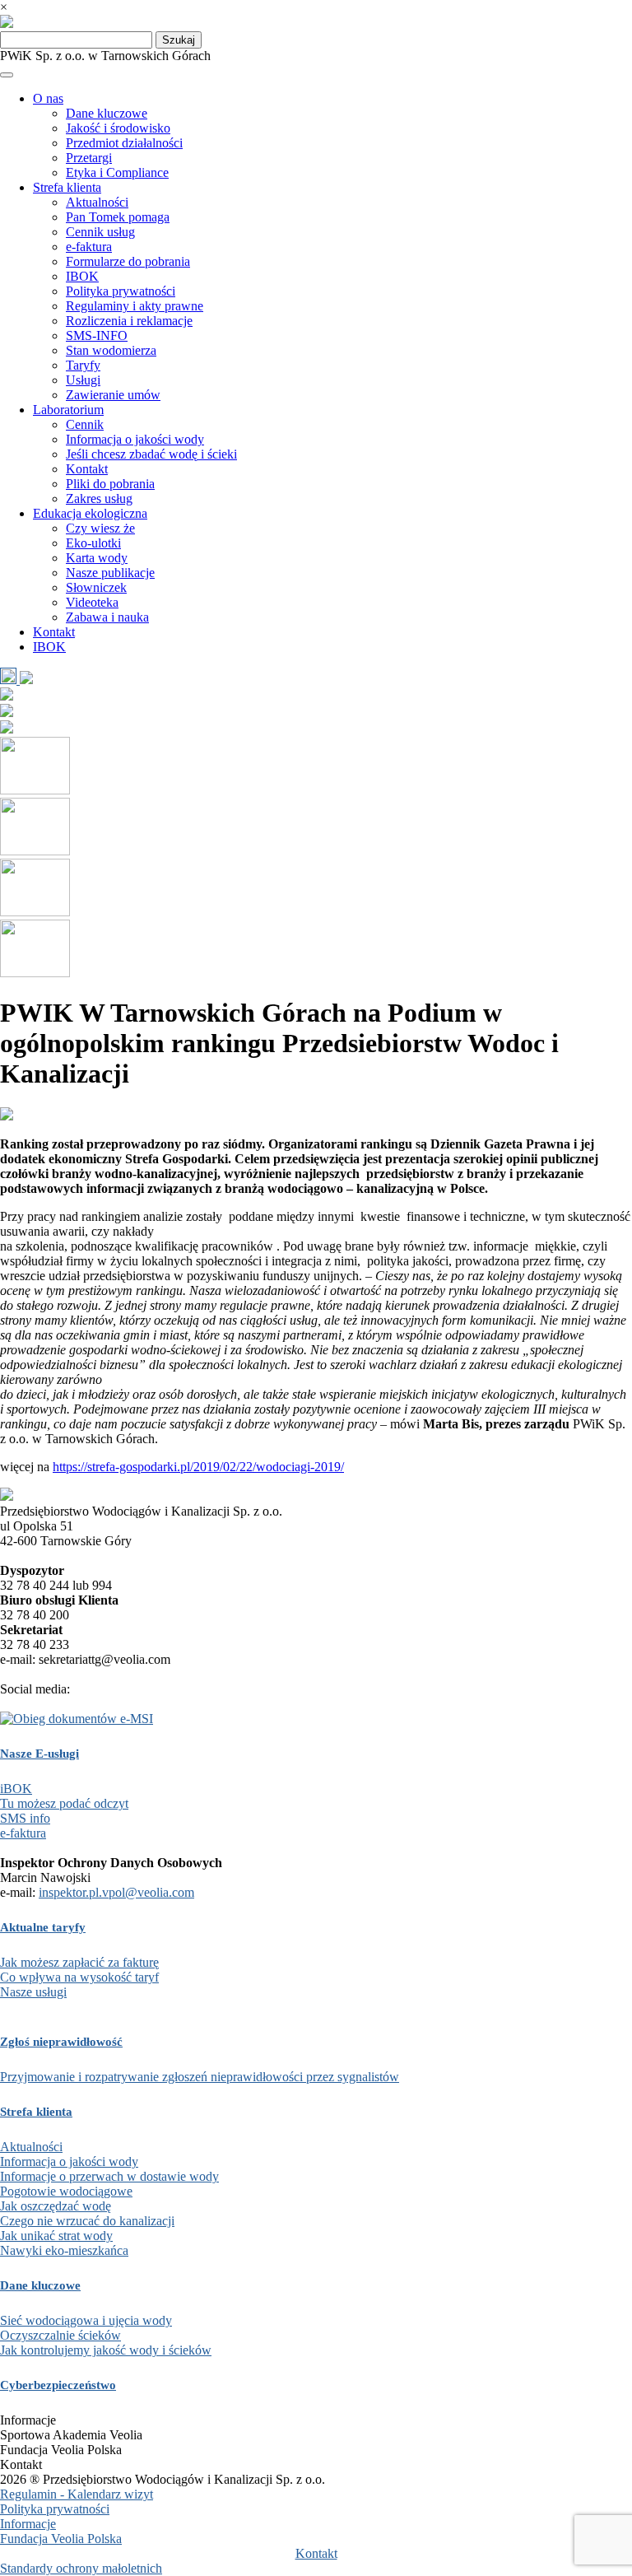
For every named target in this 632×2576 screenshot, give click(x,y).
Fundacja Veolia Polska (61, 2539)
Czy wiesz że (100, 528)
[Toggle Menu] (7, 75)
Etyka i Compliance (117, 172)
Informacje (28, 2524)
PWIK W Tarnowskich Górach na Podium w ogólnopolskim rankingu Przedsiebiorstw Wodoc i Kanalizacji (279, 1043)
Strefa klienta (67, 187)
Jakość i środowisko (118, 128)
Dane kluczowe (107, 113)
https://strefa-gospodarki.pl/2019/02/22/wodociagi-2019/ (198, 1467)
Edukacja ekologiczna (90, 513)
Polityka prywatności (121, 291)
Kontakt (87, 469)
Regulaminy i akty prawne (135, 306)
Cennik (85, 424)
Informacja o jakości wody (135, 439)
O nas (48, 98)
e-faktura (89, 247)
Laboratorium (68, 410)
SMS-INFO (97, 335)
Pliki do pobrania (110, 484)
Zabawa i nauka (107, 617)
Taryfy (83, 365)
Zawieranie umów (113, 395)
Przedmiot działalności (124, 143)
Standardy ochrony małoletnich (81, 2568)
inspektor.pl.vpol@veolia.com (116, 1892)
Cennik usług (100, 232)
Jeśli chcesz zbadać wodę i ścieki (151, 454)
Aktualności (97, 202)
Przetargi (89, 158)
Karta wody (97, 558)
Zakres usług (99, 498)
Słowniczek (96, 587)
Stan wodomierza (111, 350)
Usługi (83, 380)
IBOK (82, 276)
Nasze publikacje (110, 573)
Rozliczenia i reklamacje (129, 321)
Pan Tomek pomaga (118, 217)
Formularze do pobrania (128, 261)
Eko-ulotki (93, 543)
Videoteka (92, 602)
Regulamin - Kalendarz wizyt (77, 2494)
